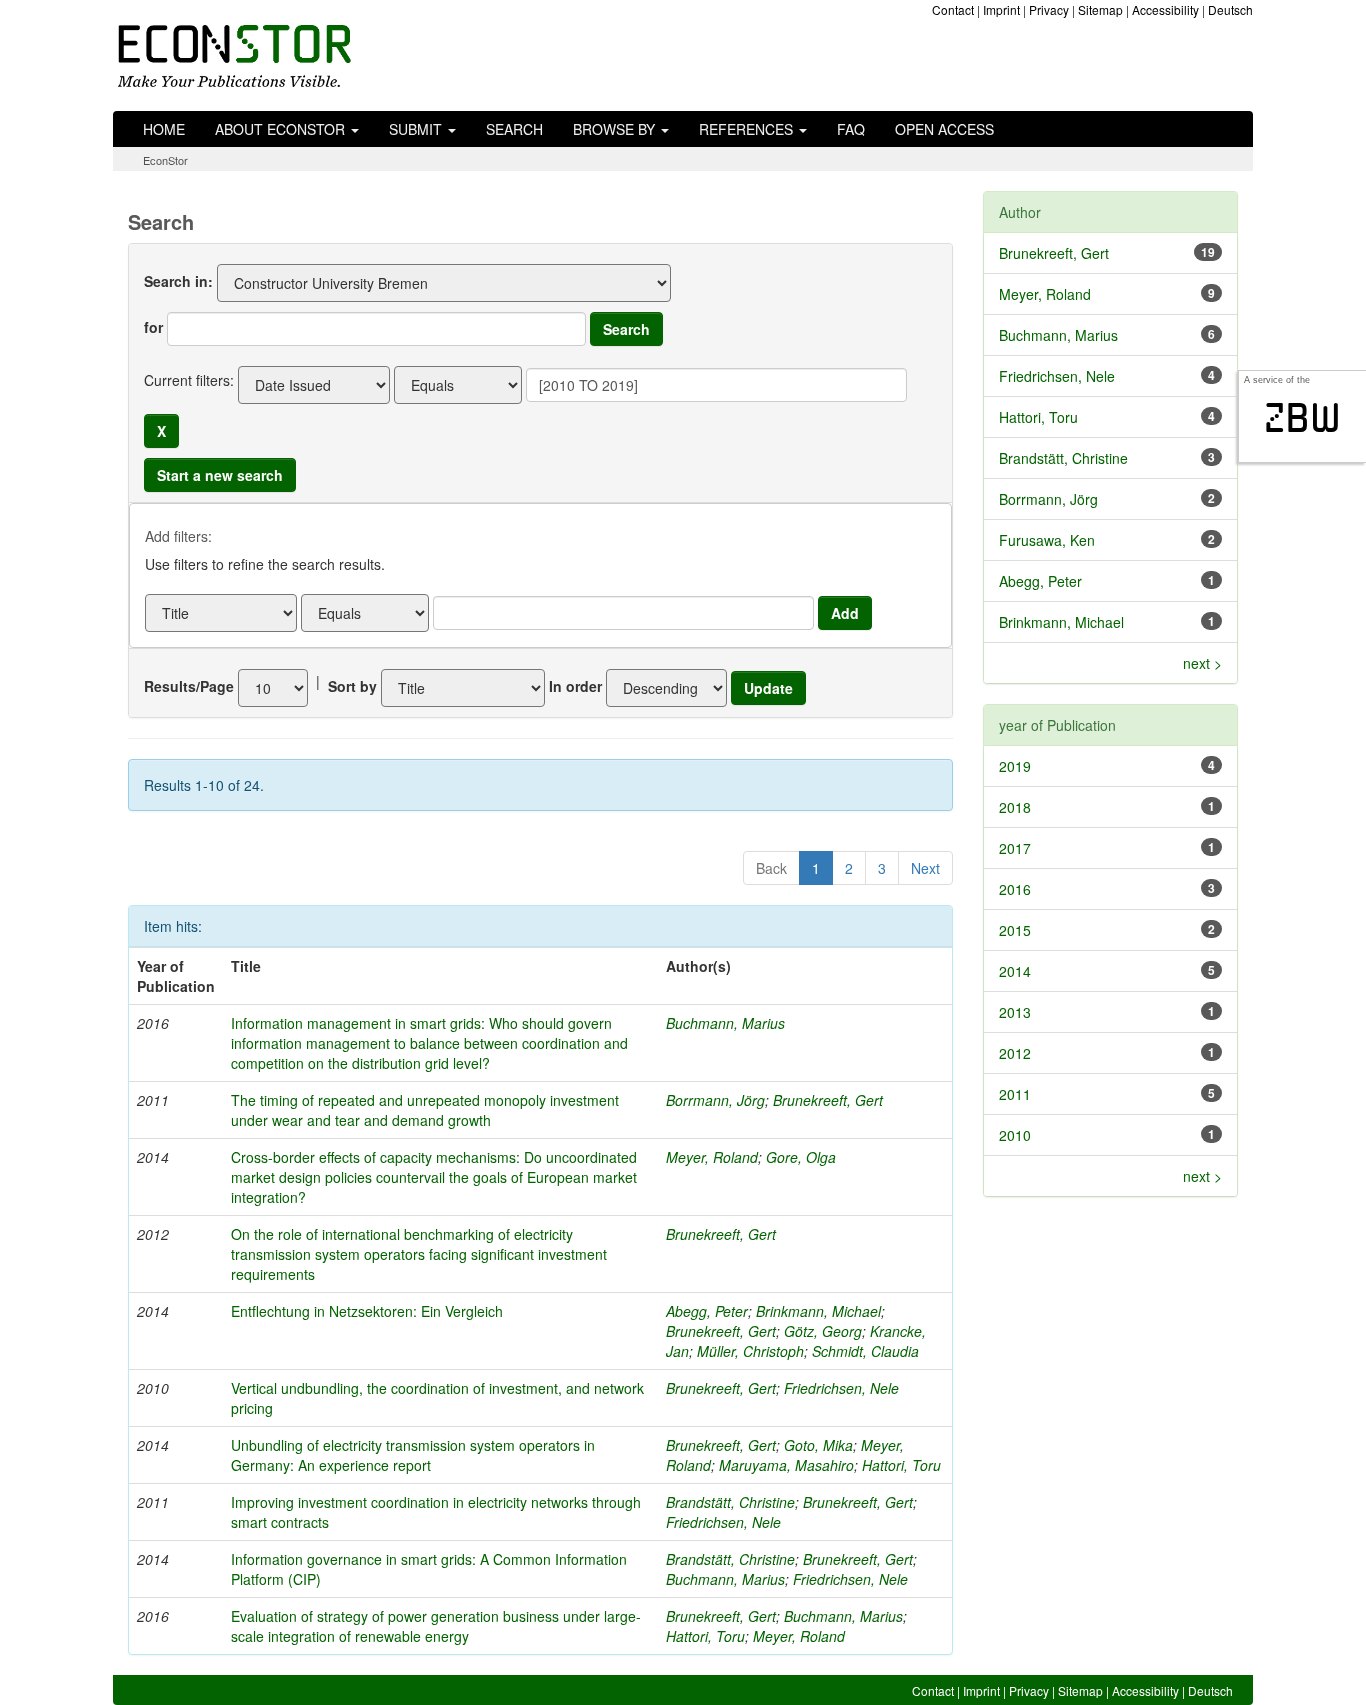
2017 (1015, 848)
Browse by (616, 129)
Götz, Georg (823, 1331)
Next (925, 868)
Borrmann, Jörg (715, 1100)
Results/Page (189, 686)
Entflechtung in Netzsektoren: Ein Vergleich (367, 1311)
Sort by (352, 686)
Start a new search (220, 475)
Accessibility (1165, 9)
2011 (1015, 1094)
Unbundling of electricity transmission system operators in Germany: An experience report (413, 1455)
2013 (1015, 1012)
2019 (1015, 766)
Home (164, 129)
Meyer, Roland (712, 1157)
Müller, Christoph (750, 1351)
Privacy (1049, 9)
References (748, 129)
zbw (1302, 418)
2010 (1015, 1135)
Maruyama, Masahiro (786, 1465)
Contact (953, 9)
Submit (417, 129)
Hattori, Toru (901, 1465)
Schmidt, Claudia (865, 1351)
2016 (1015, 889)
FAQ (851, 129)
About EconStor (282, 129)
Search (514, 129)
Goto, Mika (818, 1445)
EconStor (165, 160)
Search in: (178, 281)
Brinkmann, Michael (818, 1311)
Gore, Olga (801, 1157)
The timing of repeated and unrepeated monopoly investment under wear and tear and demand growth (425, 1110)
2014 (1015, 971)
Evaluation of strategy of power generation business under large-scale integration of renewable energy (436, 1626)
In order (575, 686)
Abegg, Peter (707, 1311)
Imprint (1001, 9)
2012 (1015, 1053)
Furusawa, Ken (1047, 540)
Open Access (944, 129)
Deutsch (1230, 9)
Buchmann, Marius (725, 1023)
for (153, 327)
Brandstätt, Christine (730, 1502)
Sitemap (1100, 9)
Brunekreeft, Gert (828, 1100)
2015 (1015, 930)
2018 (1015, 807)
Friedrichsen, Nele (841, 1388)
